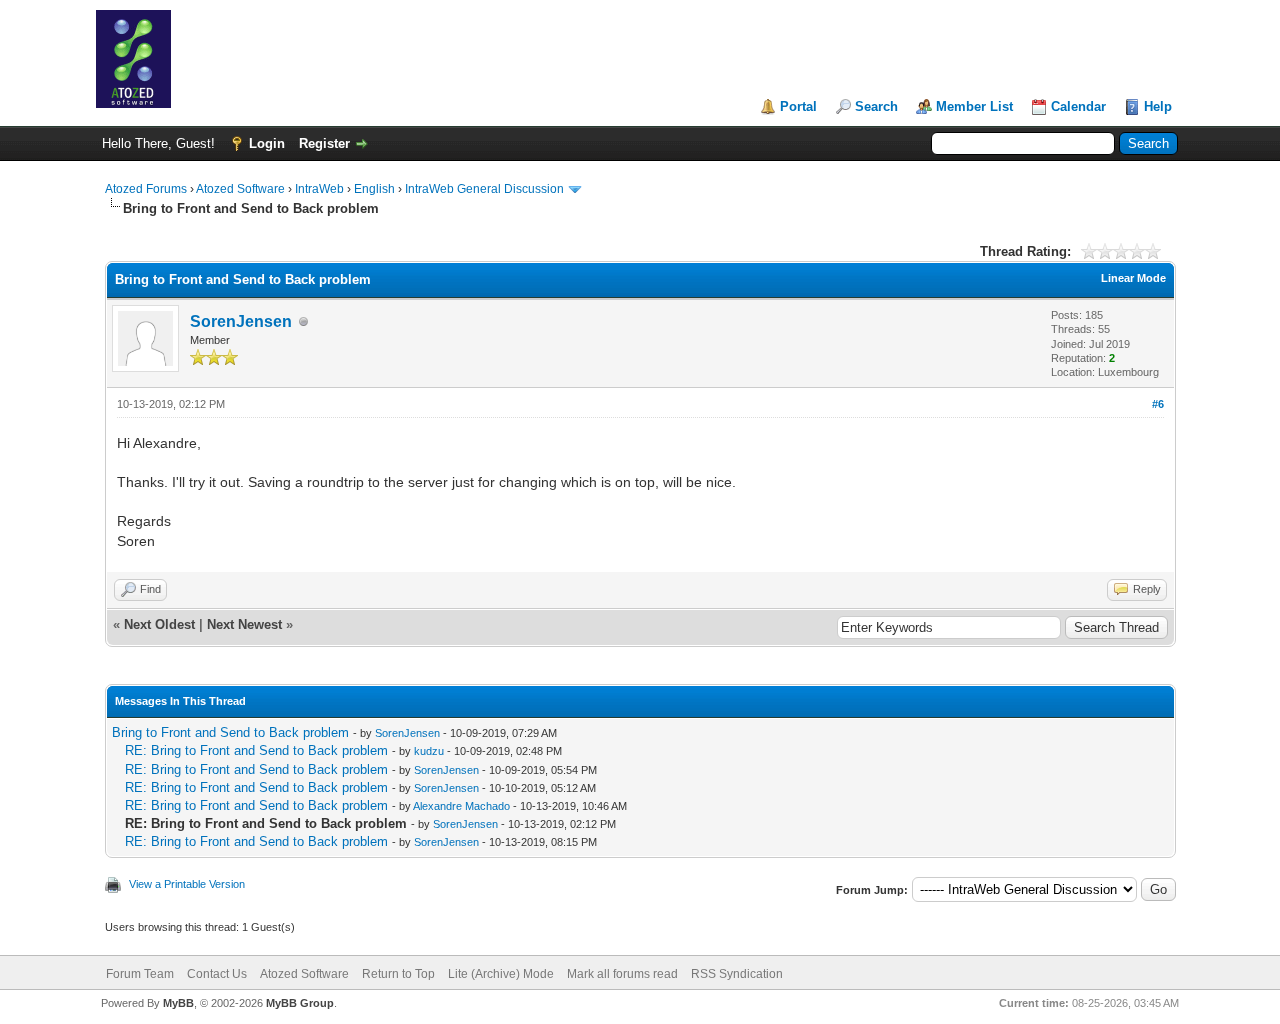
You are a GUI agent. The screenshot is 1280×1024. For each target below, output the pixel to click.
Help (1158, 106)
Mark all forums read (622, 974)
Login (267, 143)
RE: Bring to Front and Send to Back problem (256, 750)
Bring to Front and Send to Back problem (230, 732)
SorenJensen (241, 321)
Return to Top (398, 974)
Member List (974, 106)
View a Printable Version (187, 884)
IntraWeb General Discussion (484, 189)
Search (876, 106)
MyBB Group (300, 1003)
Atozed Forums (146, 189)
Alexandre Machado (461, 806)
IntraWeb (319, 189)
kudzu (429, 751)
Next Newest (244, 624)
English (374, 189)
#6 (1158, 404)
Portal (798, 106)
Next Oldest (159, 624)
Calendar (1078, 106)
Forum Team (140, 974)
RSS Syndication (737, 974)
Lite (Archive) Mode (501, 974)
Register (324, 143)
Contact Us (217, 974)
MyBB (178, 1003)
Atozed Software (240, 189)
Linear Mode (1133, 278)
